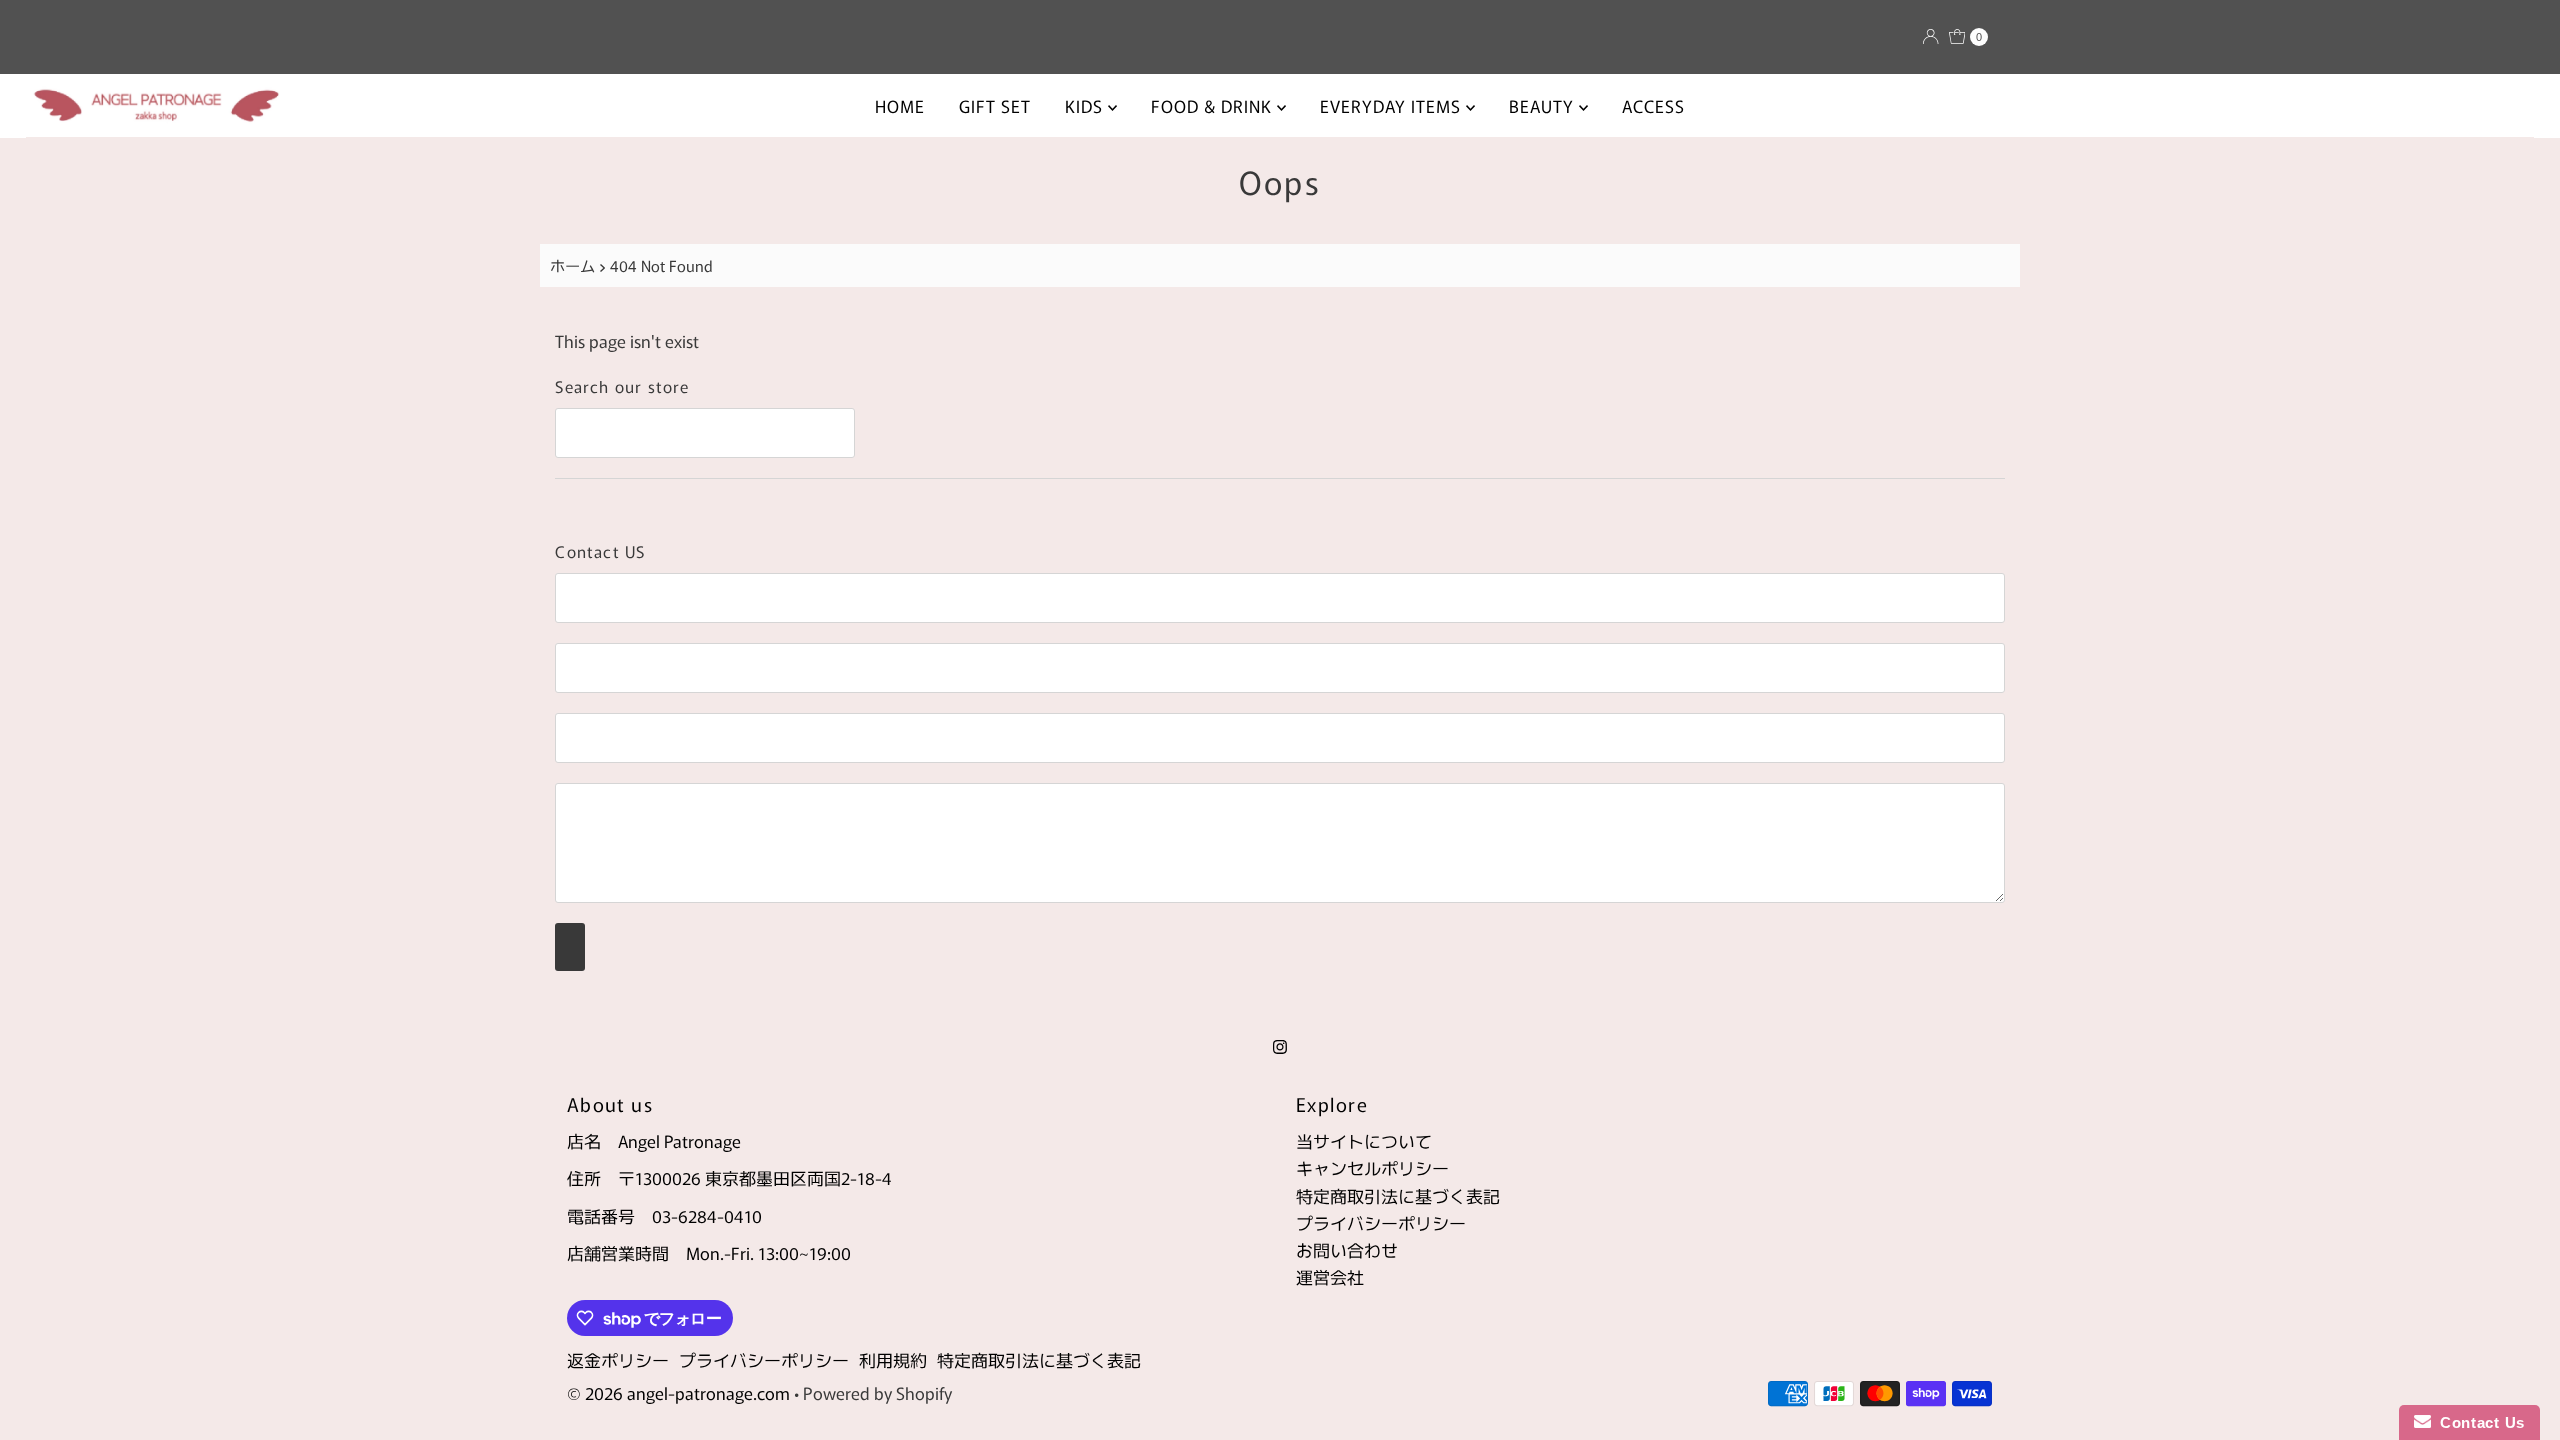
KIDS (1086, 105)
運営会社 (1330, 1276)
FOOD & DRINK (1214, 105)
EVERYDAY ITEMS (1393, 105)
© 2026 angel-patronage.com (678, 1392)
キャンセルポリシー (1372, 1167)
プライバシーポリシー (1381, 1222)
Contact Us (2478, 1422)
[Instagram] (1280, 1044)
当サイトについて (1364, 1140)
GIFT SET (995, 105)
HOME (900, 105)
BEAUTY (1544, 105)
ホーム (572, 265)
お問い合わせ (1347, 1249)
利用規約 (893, 1359)
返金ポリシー (618, 1359)
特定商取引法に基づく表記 (1398, 1195)
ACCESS (1653, 105)
